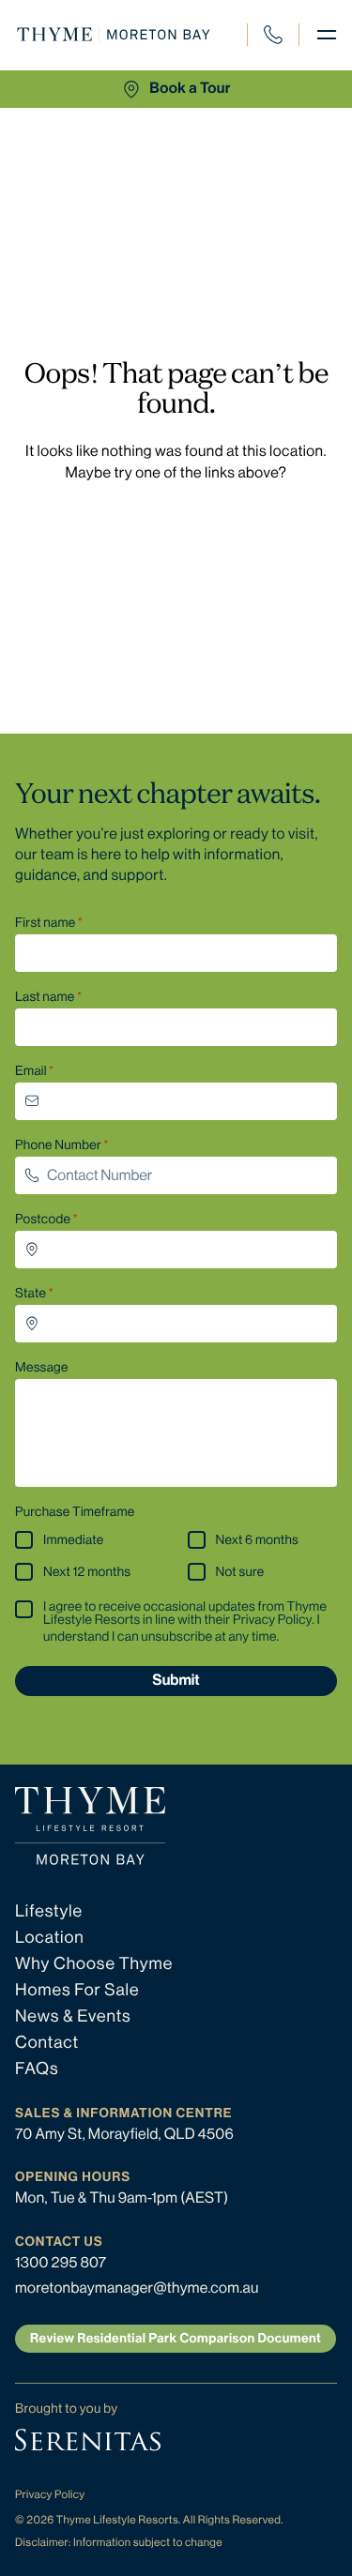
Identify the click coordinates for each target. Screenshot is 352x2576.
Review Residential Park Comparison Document (176, 2338)
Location (50, 1938)
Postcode (43, 1220)
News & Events (73, 2017)
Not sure (240, 1572)
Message (42, 1368)
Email (31, 1071)
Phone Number (58, 1145)
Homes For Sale (77, 1991)
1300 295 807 (281, 45)
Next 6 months (258, 1540)
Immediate (74, 1540)
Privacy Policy (50, 2494)
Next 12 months (87, 1572)
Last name (45, 997)
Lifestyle (49, 1912)
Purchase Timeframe (75, 1512)
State (31, 1294)
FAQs (37, 2069)
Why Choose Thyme (94, 1964)
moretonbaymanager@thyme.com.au (137, 2288)
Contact (47, 2043)
